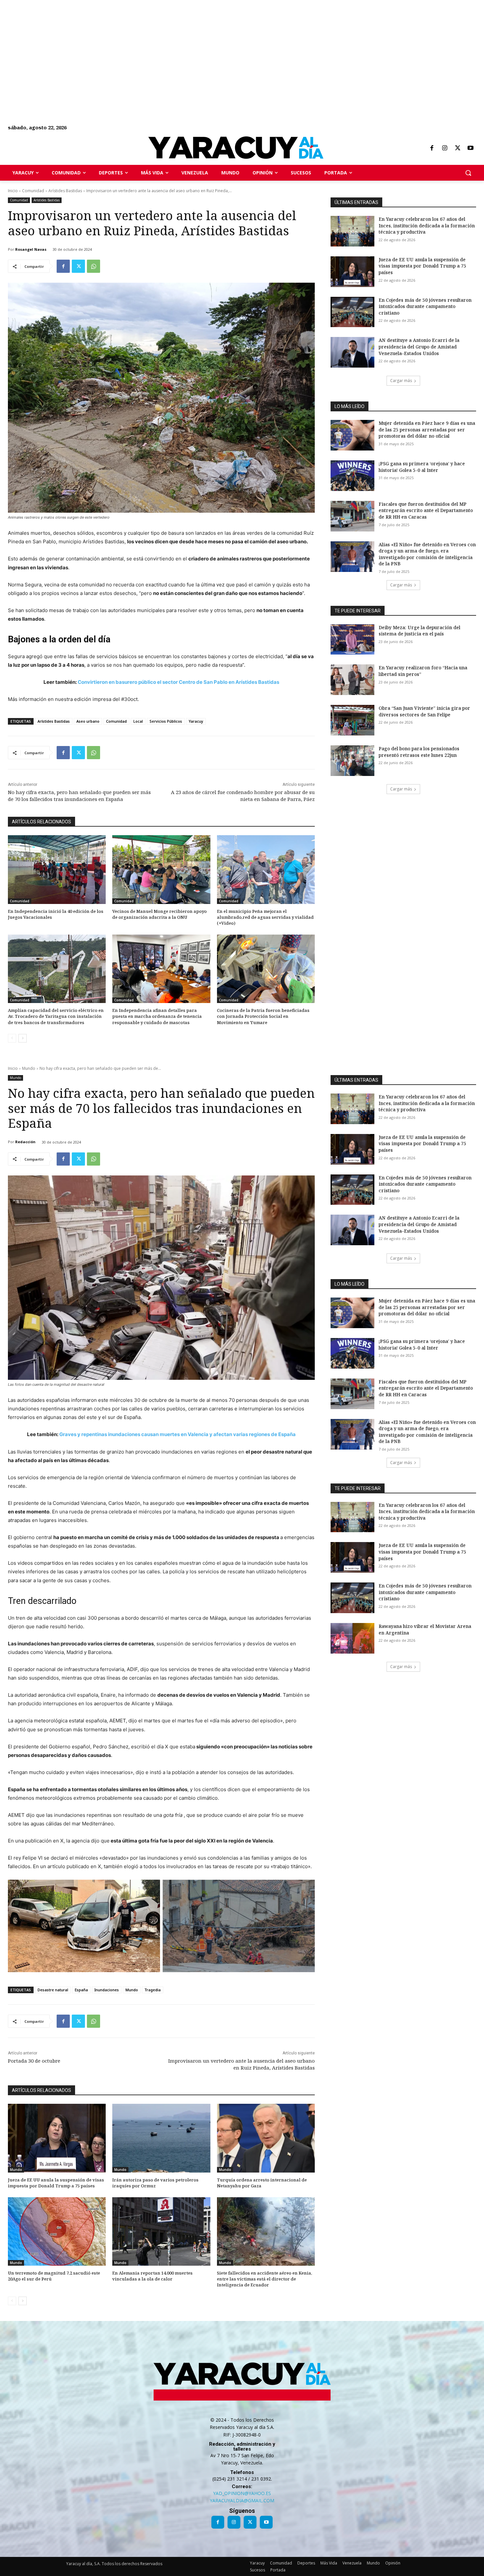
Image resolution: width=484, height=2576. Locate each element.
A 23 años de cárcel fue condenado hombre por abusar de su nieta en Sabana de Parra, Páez (243, 796)
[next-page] (23, 1038)
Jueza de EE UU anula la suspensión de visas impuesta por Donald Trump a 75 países (422, 266)
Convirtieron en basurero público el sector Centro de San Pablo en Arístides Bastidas (178, 682)
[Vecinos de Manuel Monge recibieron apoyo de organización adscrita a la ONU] (161, 869)
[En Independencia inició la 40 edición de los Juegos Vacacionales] (57, 869)
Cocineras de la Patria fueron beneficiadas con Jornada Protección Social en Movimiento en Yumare (263, 1016)
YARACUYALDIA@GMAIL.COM (242, 2500)
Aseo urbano (88, 721)
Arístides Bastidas (65, 191)
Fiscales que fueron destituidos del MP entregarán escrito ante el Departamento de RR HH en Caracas (426, 510)
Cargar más (401, 381)
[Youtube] (471, 148)
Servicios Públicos (166, 721)
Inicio (13, 191)
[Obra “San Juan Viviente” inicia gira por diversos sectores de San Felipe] (352, 720)
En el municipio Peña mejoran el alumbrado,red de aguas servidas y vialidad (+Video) (265, 917)
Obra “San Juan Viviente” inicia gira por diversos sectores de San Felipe (424, 711)
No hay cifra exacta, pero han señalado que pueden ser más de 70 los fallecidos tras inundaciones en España (79, 796)
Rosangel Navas (31, 249)
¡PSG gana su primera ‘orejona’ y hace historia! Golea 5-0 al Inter (422, 467)
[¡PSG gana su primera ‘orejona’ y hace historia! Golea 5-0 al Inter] (352, 476)
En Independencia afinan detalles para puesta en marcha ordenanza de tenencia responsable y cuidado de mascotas (157, 1016)
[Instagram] (444, 148)
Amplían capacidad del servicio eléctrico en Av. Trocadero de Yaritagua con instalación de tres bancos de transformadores (56, 1016)
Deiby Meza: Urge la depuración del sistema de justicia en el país (419, 631)
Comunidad (33, 191)
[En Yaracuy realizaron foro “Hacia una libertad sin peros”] (352, 680)
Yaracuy (196, 721)
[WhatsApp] (94, 266)
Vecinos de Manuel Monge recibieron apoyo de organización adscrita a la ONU (160, 914)
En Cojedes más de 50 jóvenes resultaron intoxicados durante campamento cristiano (425, 306)
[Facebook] (432, 148)
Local (138, 721)
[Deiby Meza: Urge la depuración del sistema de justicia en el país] (352, 640)
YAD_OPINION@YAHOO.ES (242, 2493)
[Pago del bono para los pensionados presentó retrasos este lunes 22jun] (352, 761)
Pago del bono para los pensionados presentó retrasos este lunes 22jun (419, 752)
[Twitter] (458, 148)
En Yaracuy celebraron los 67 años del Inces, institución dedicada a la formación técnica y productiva (427, 225)
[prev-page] (12, 1038)
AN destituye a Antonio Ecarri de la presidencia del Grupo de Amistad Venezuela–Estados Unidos (419, 347)
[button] (468, 173)
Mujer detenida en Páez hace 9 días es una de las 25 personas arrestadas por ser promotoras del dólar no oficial (427, 429)
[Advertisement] (198, 46)
